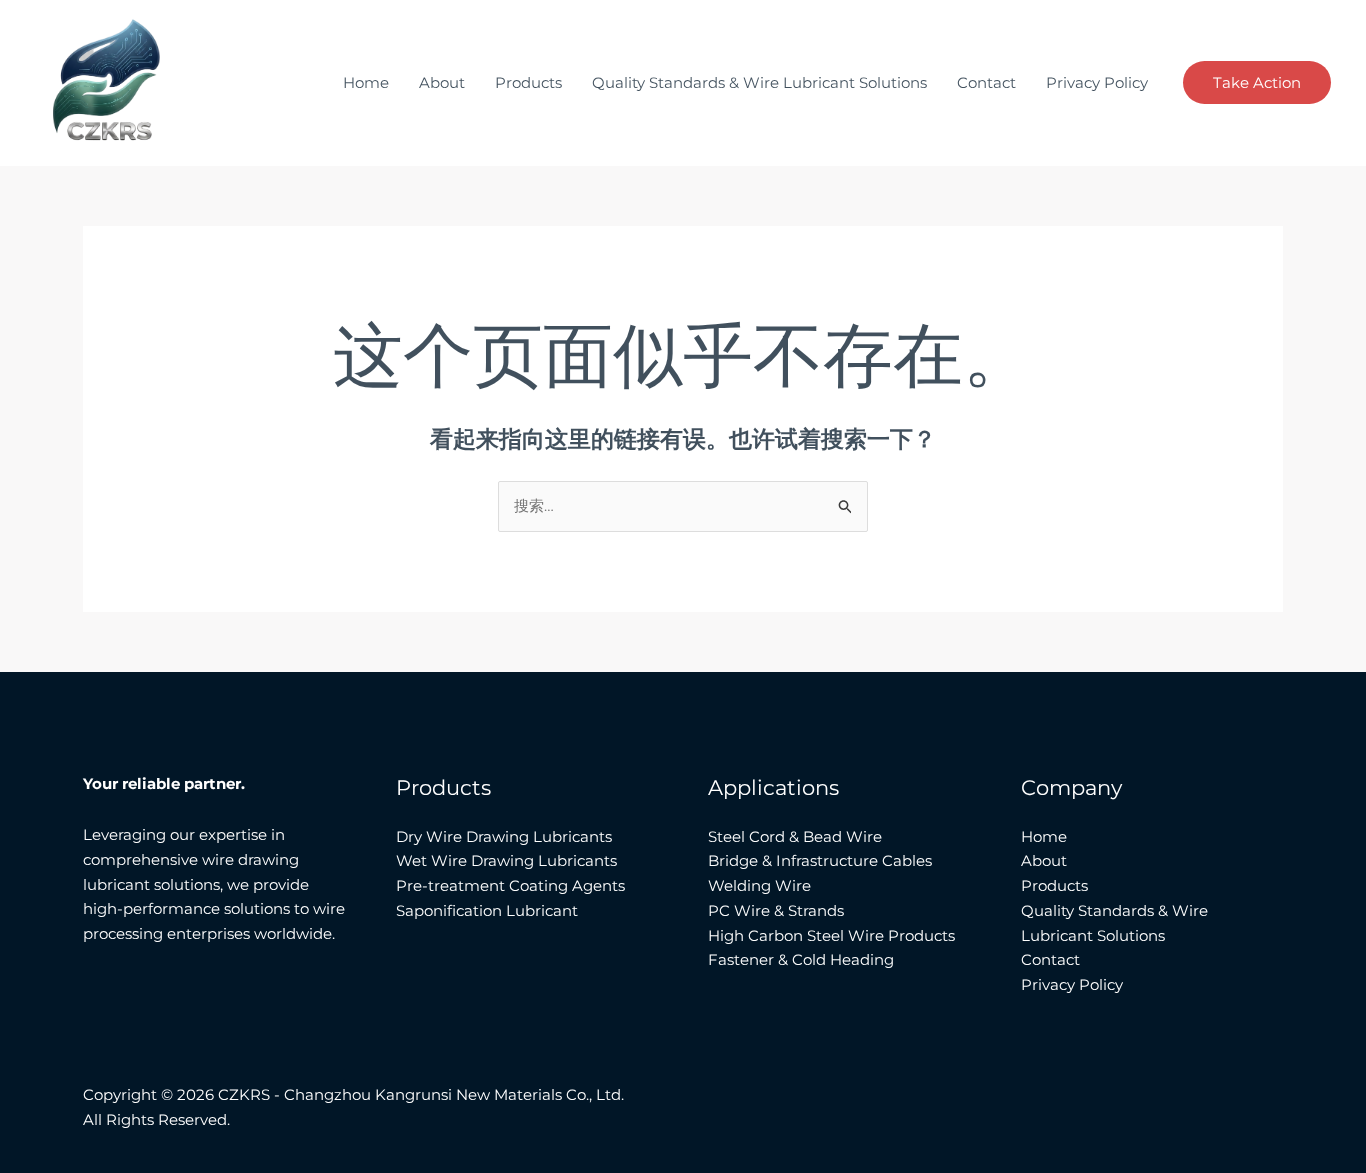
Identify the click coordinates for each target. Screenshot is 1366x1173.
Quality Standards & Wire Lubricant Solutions (759, 82)
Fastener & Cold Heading (801, 959)
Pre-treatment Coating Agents (510, 885)
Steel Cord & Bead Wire (795, 836)
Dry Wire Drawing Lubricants (504, 836)
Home (366, 82)
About (442, 82)
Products (528, 82)
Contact (986, 82)
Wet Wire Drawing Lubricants (506, 860)
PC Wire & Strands (776, 910)
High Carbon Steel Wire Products (831, 935)
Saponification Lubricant (487, 910)
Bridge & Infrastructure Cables (820, 860)
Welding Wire (759, 885)
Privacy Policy (1097, 82)
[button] (1257, 82)
